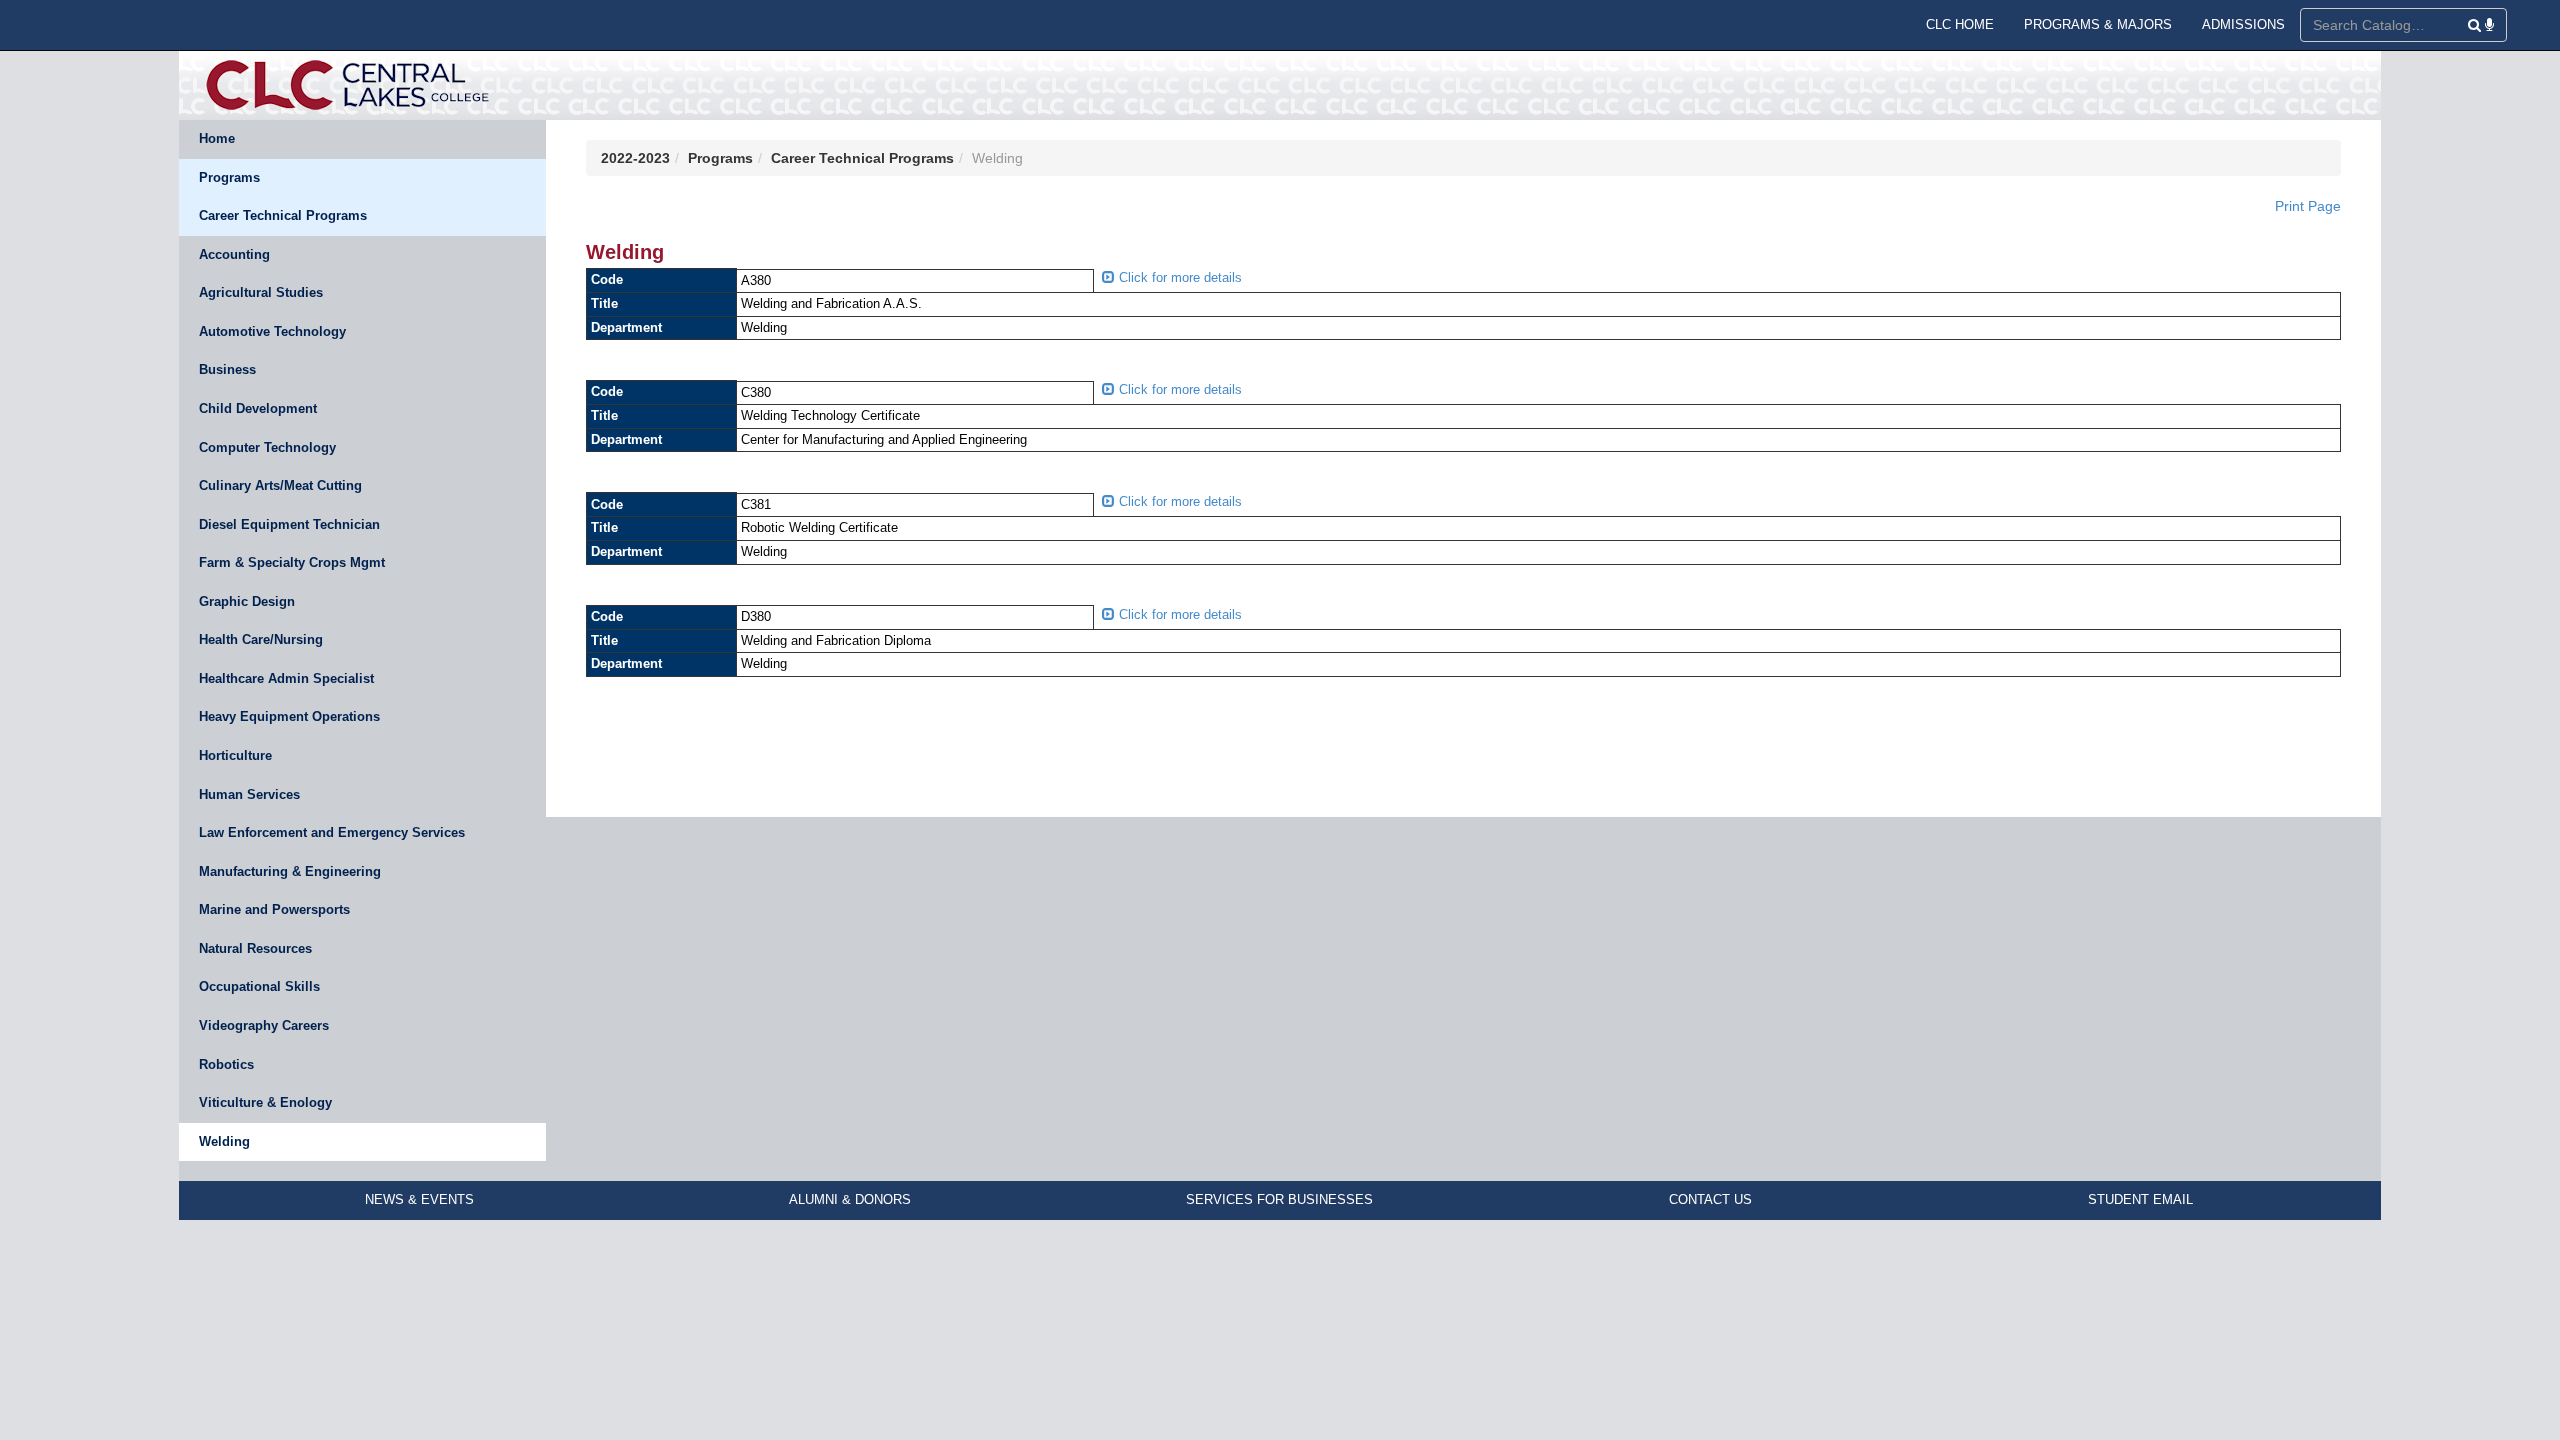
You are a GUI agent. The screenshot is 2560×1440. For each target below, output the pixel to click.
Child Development (258, 408)
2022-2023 (635, 158)
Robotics (226, 1064)
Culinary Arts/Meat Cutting (280, 485)
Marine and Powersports (274, 909)
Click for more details (1178, 277)
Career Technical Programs (283, 215)
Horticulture (235, 755)
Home (217, 138)
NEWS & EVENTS (419, 1199)
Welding (224, 1141)
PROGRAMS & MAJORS (2098, 24)
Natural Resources (255, 948)
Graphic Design (247, 601)
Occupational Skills (259, 986)
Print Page (2308, 206)
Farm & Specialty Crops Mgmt (292, 562)
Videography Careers (264, 1025)
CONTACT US (1710, 1199)
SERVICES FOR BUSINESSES (1279, 1199)
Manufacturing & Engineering (290, 871)
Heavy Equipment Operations (289, 716)
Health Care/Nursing (261, 639)
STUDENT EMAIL (2140, 1199)
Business (227, 369)
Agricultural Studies (261, 292)
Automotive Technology (272, 331)
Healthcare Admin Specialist (286, 678)
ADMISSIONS (2243, 24)
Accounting (234, 254)
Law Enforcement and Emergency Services (332, 832)
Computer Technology (267, 447)
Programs (229, 177)
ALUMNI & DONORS (850, 1199)
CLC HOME (1960, 24)
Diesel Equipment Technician (289, 524)
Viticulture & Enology (265, 1102)
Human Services (249, 794)
